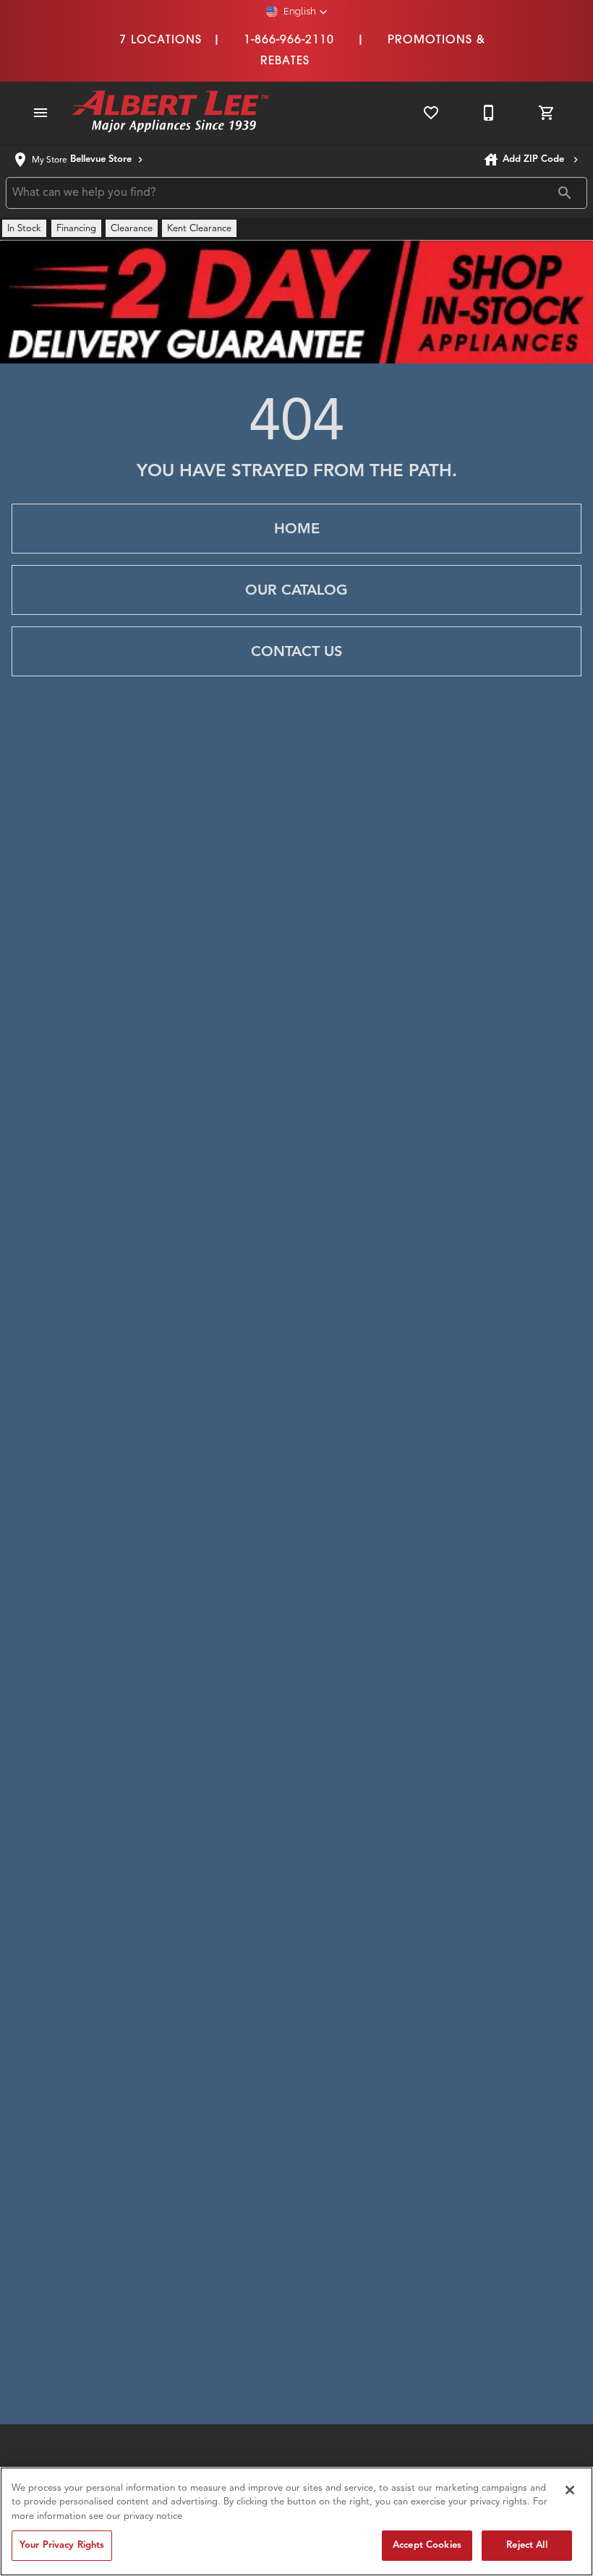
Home (297, 529)
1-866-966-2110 (289, 39)
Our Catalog (296, 590)
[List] (431, 113)
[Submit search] (565, 193)
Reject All (526, 2545)
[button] (297, 12)
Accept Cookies (427, 2545)
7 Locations (161, 39)
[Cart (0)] (547, 113)
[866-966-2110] (489, 113)
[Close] (570, 2490)
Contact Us (296, 651)
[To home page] (171, 113)
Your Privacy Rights (62, 2545)
